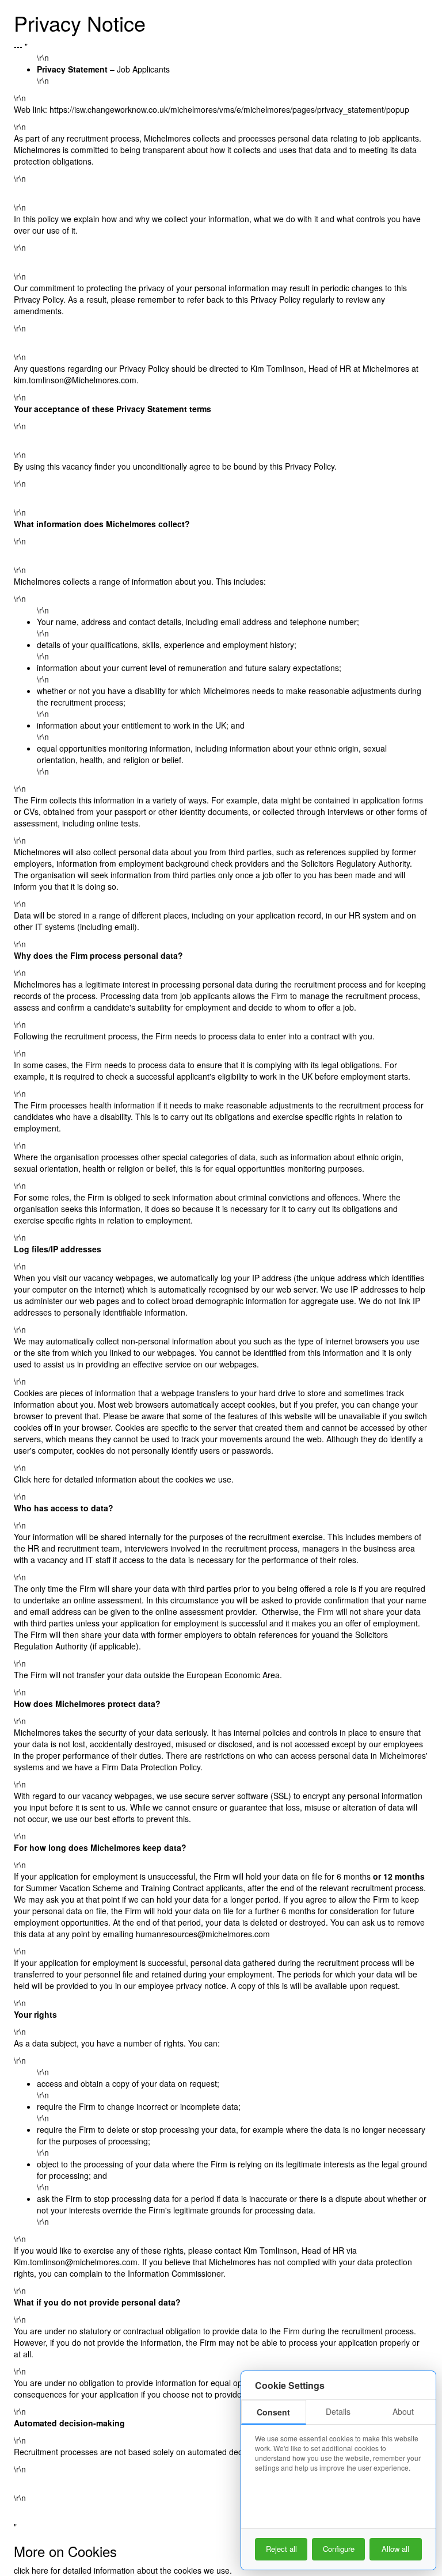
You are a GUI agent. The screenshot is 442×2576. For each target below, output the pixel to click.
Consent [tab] (273, 2412)
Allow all (395, 2549)
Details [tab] (338, 2411)
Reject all (281, 2549)
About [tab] (403, 2411)
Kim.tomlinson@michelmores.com (76, 2262)
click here (31, 2570)
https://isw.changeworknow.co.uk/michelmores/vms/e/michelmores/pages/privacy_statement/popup (229, 109)
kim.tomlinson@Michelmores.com (75, 380)
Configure (339, 2549)
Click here (32, 1479)
